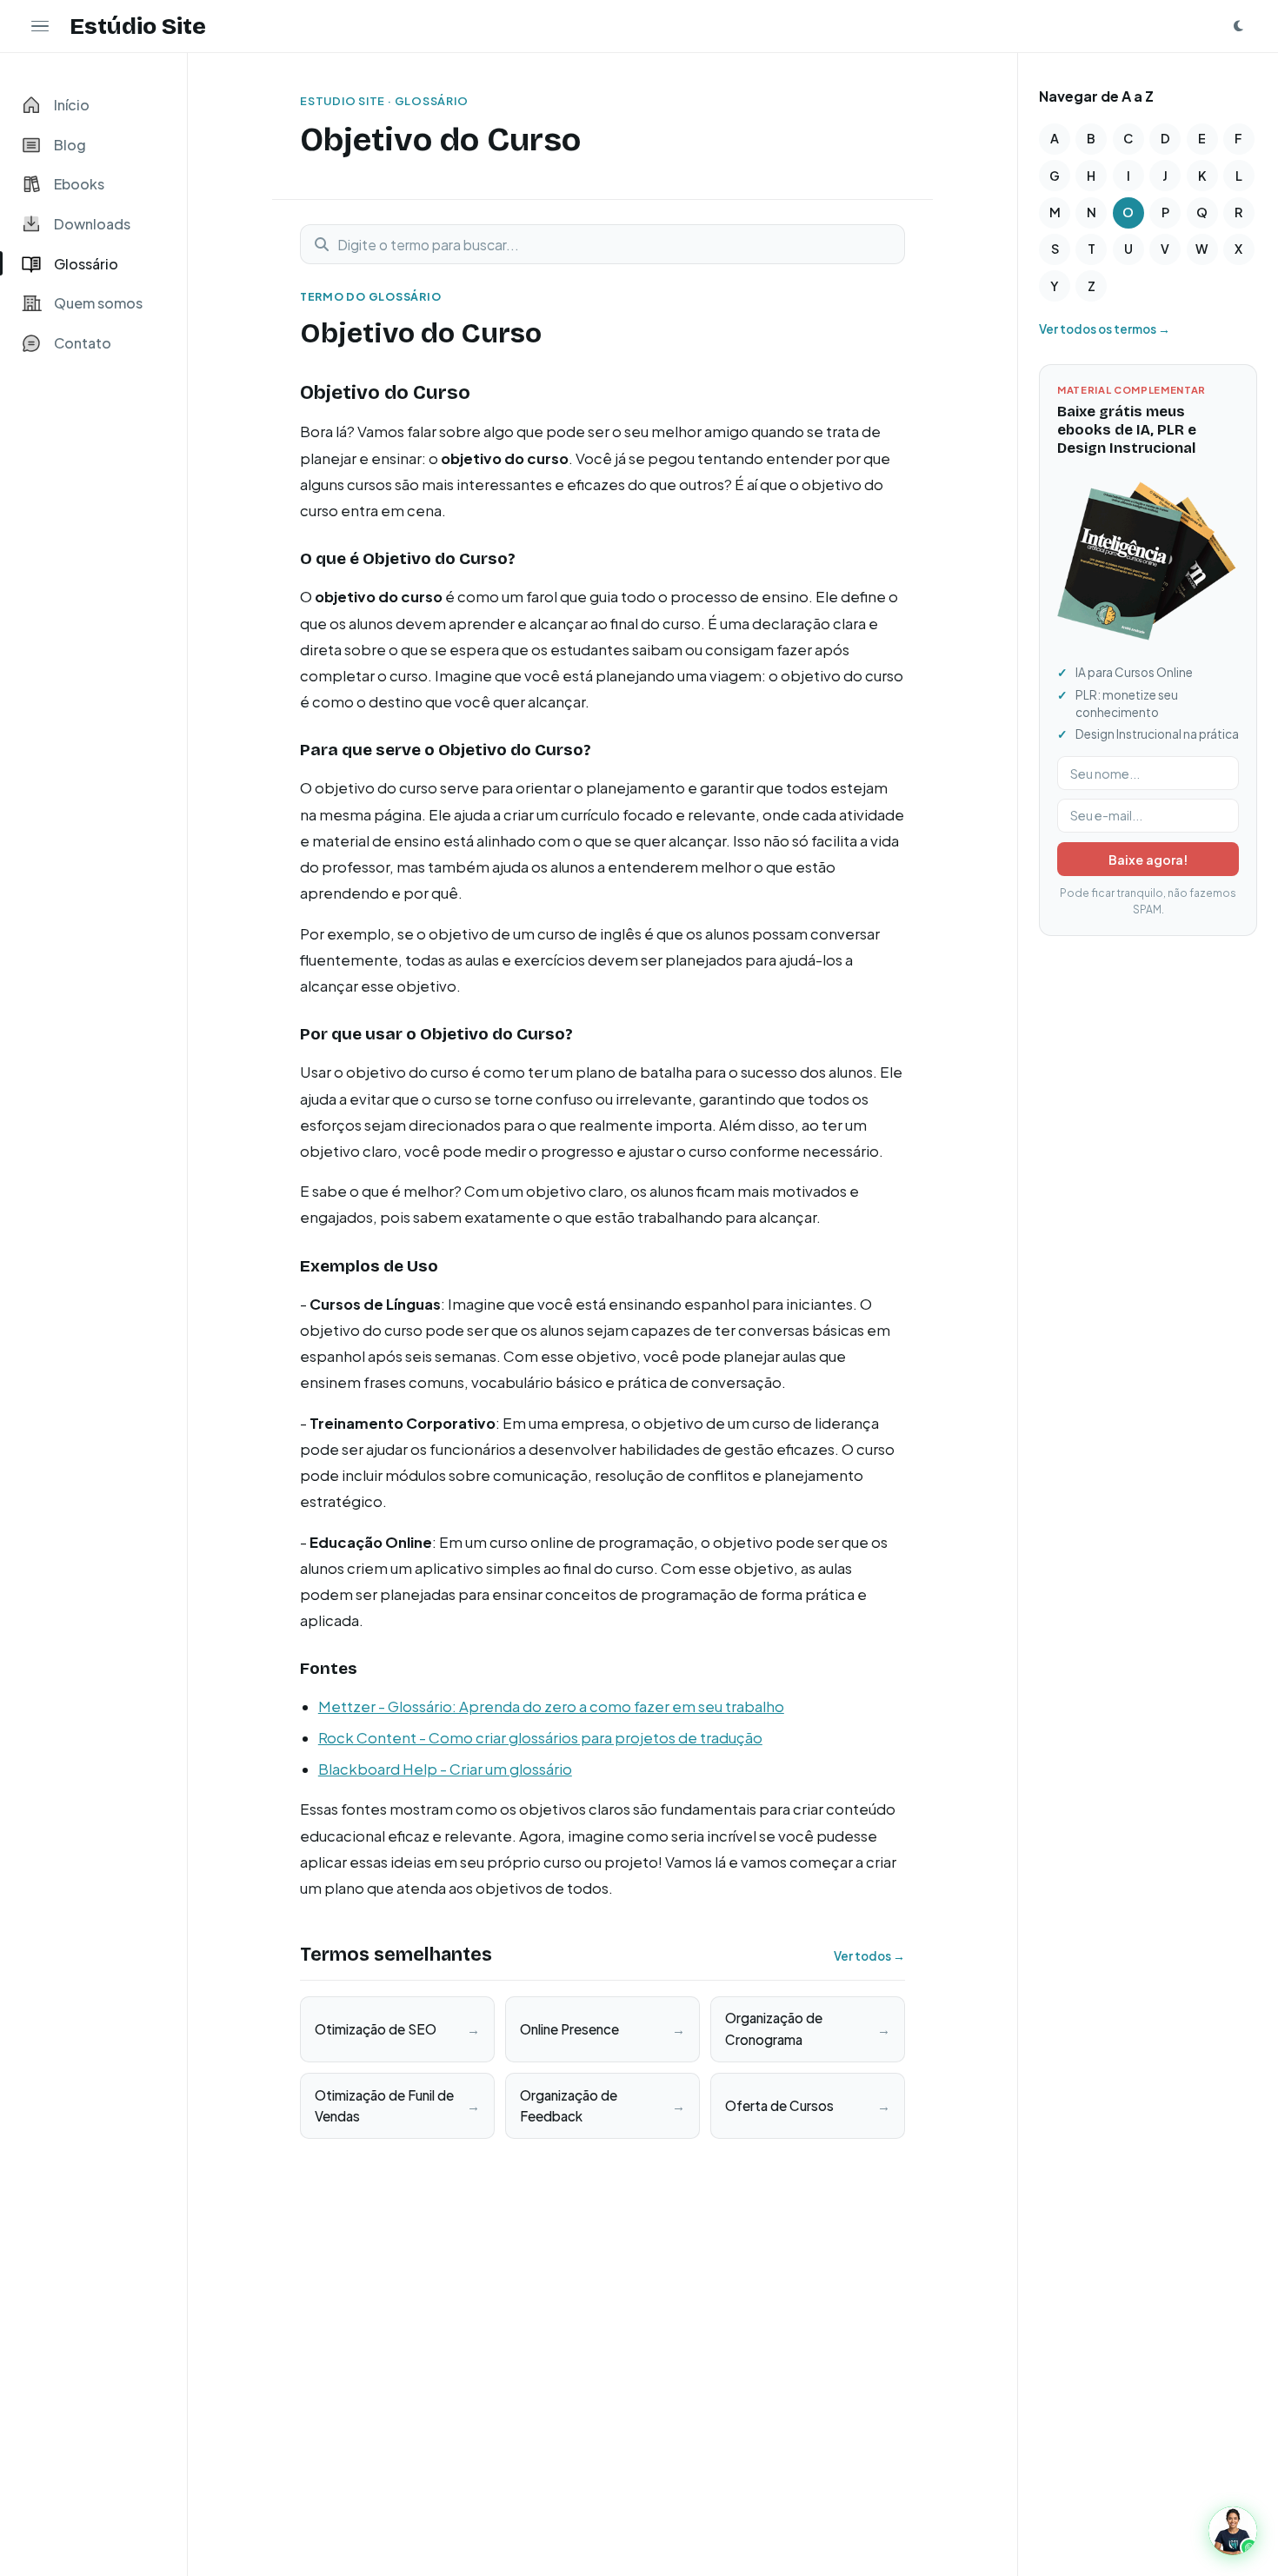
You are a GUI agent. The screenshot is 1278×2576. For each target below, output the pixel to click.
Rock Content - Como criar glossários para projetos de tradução (540, 1738)
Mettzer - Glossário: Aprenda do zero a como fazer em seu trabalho (551, 1706)
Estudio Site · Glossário (384, 101)
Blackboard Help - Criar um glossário (445, 1769)
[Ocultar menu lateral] (40, 26)
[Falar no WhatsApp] (1233, 2531)
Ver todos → (869, 1956)
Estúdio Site (138, 26)
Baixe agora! (1148, 860)
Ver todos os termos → (1105, 329)
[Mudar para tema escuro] (1238, 26)
